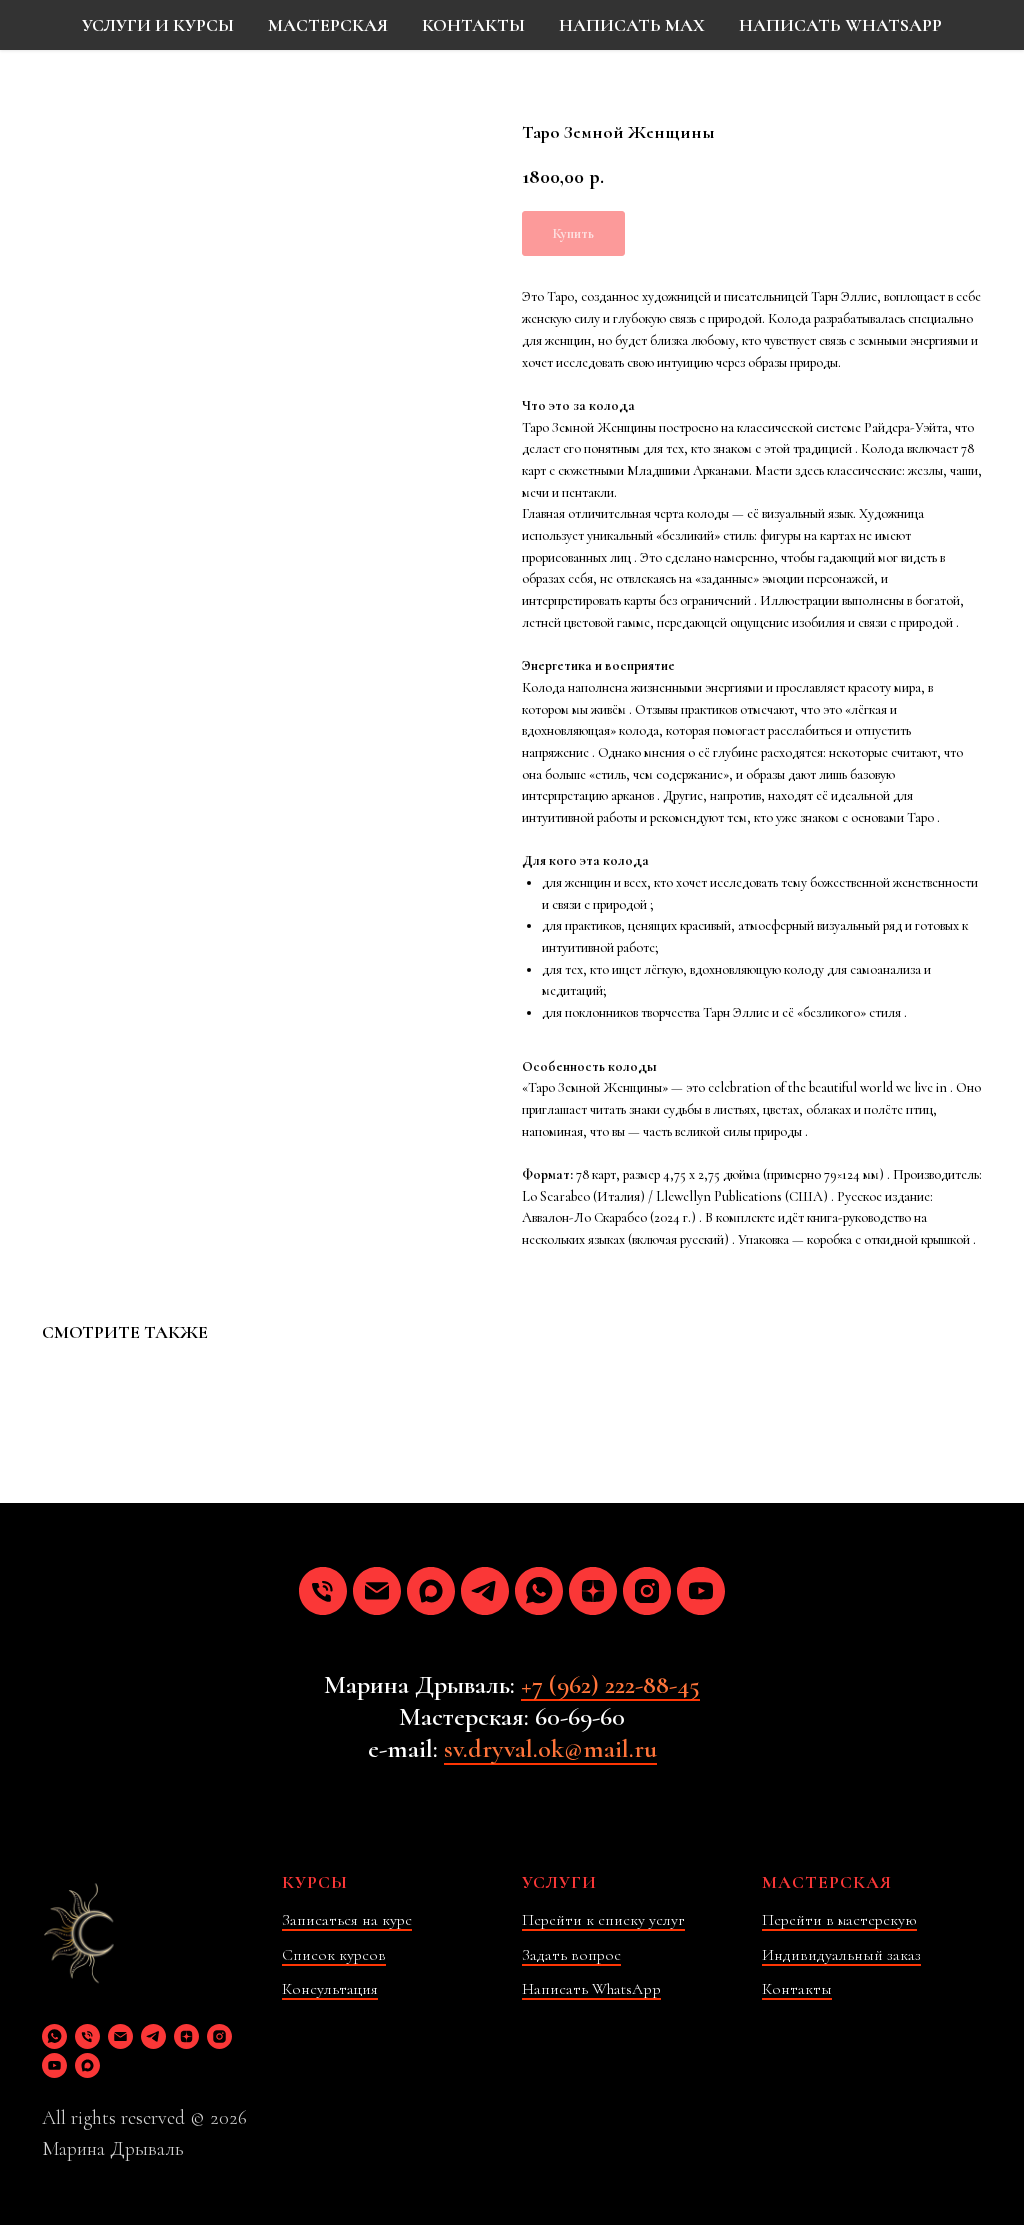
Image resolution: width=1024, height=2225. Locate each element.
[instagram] (647, 1591)
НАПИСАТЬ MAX (632, 25)
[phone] (323, 1591)
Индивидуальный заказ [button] (841, 1955)
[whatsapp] (539, 1591)
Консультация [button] (330, 1989)
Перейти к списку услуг (603, 1920)
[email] (377, 1591)
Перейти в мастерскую (839, 1920)
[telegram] (485, 1591)
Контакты (797, 1989)
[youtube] (701, 1591)
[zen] (593, 1591)
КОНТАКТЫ (473, 25)
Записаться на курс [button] (347, 1920)
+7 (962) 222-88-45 (610, 1684)
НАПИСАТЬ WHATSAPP (840, 25)
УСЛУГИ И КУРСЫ (158, 25)
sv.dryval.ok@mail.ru (550, 1748)
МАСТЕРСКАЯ (328, 25)
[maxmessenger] (431, 1591)
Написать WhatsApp (591, 1989)
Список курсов (334, 1955)
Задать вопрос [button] (571, 1955)
